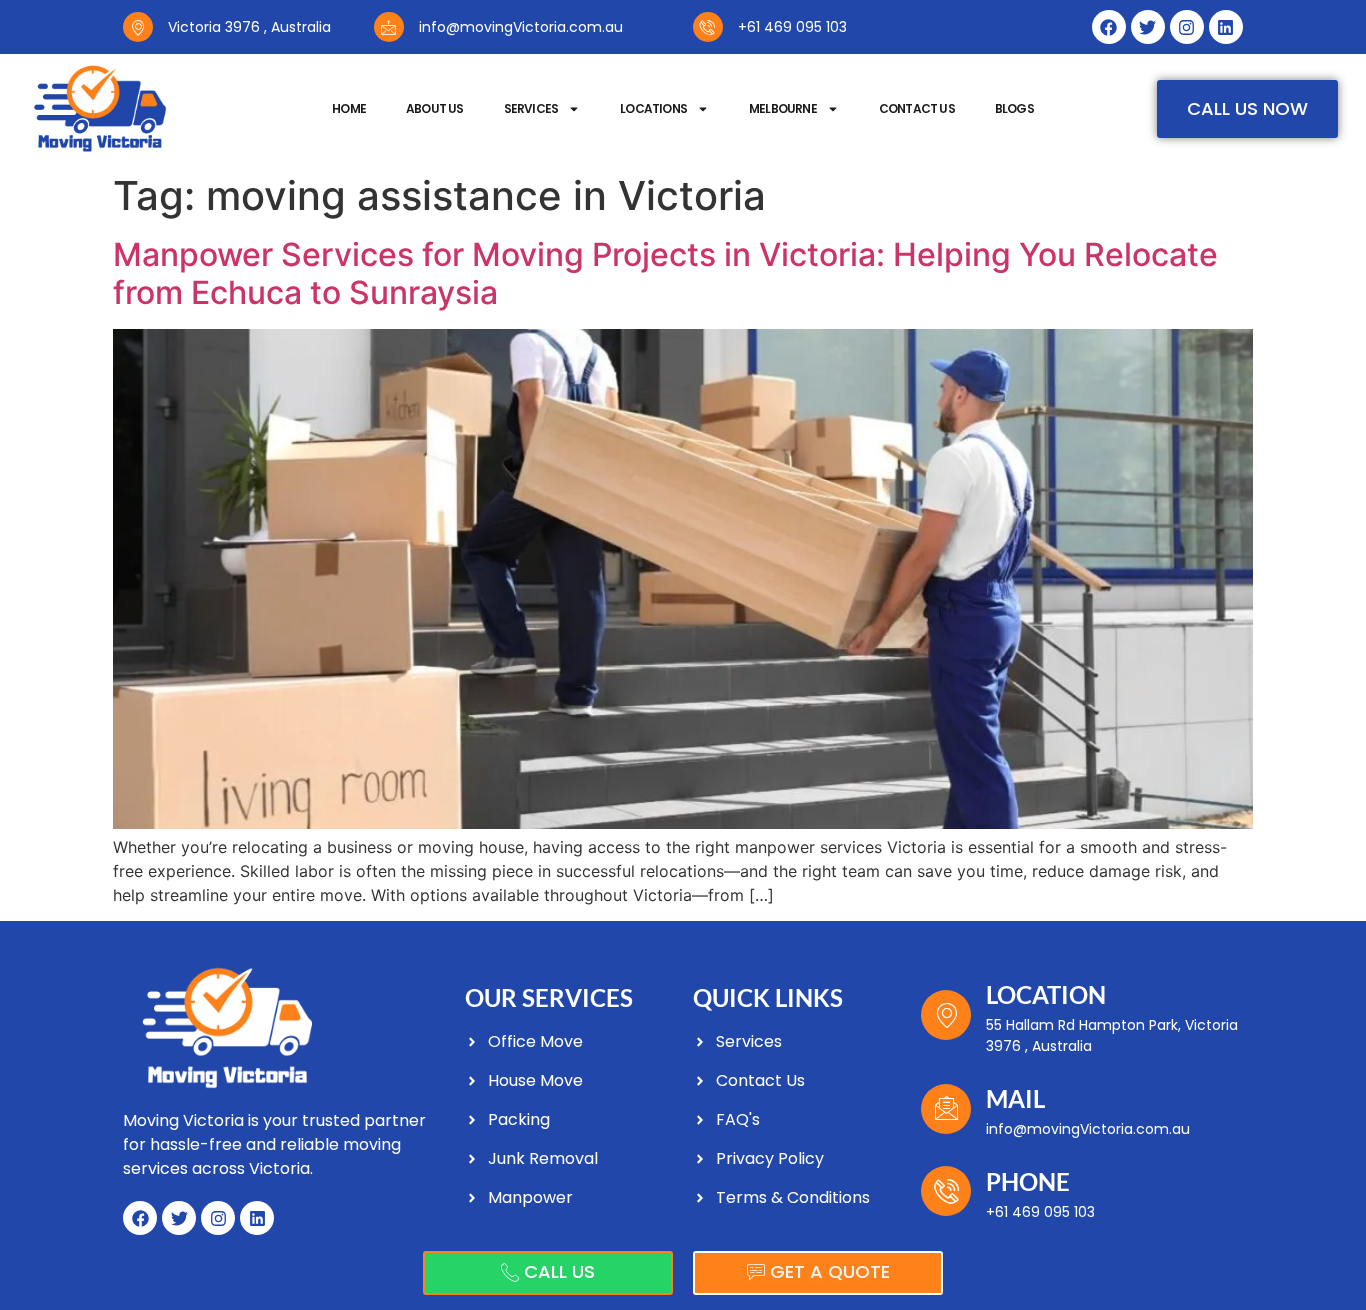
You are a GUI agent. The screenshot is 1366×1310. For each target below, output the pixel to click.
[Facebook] (1109, 27)
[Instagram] (1187, 27)
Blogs (1014, 108)
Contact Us (917, 108)
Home (349, 108)
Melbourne (783, 108)
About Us (435, 108)
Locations (653, 108)
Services (531, 108)
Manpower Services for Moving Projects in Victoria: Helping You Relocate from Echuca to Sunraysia (665, 273)
